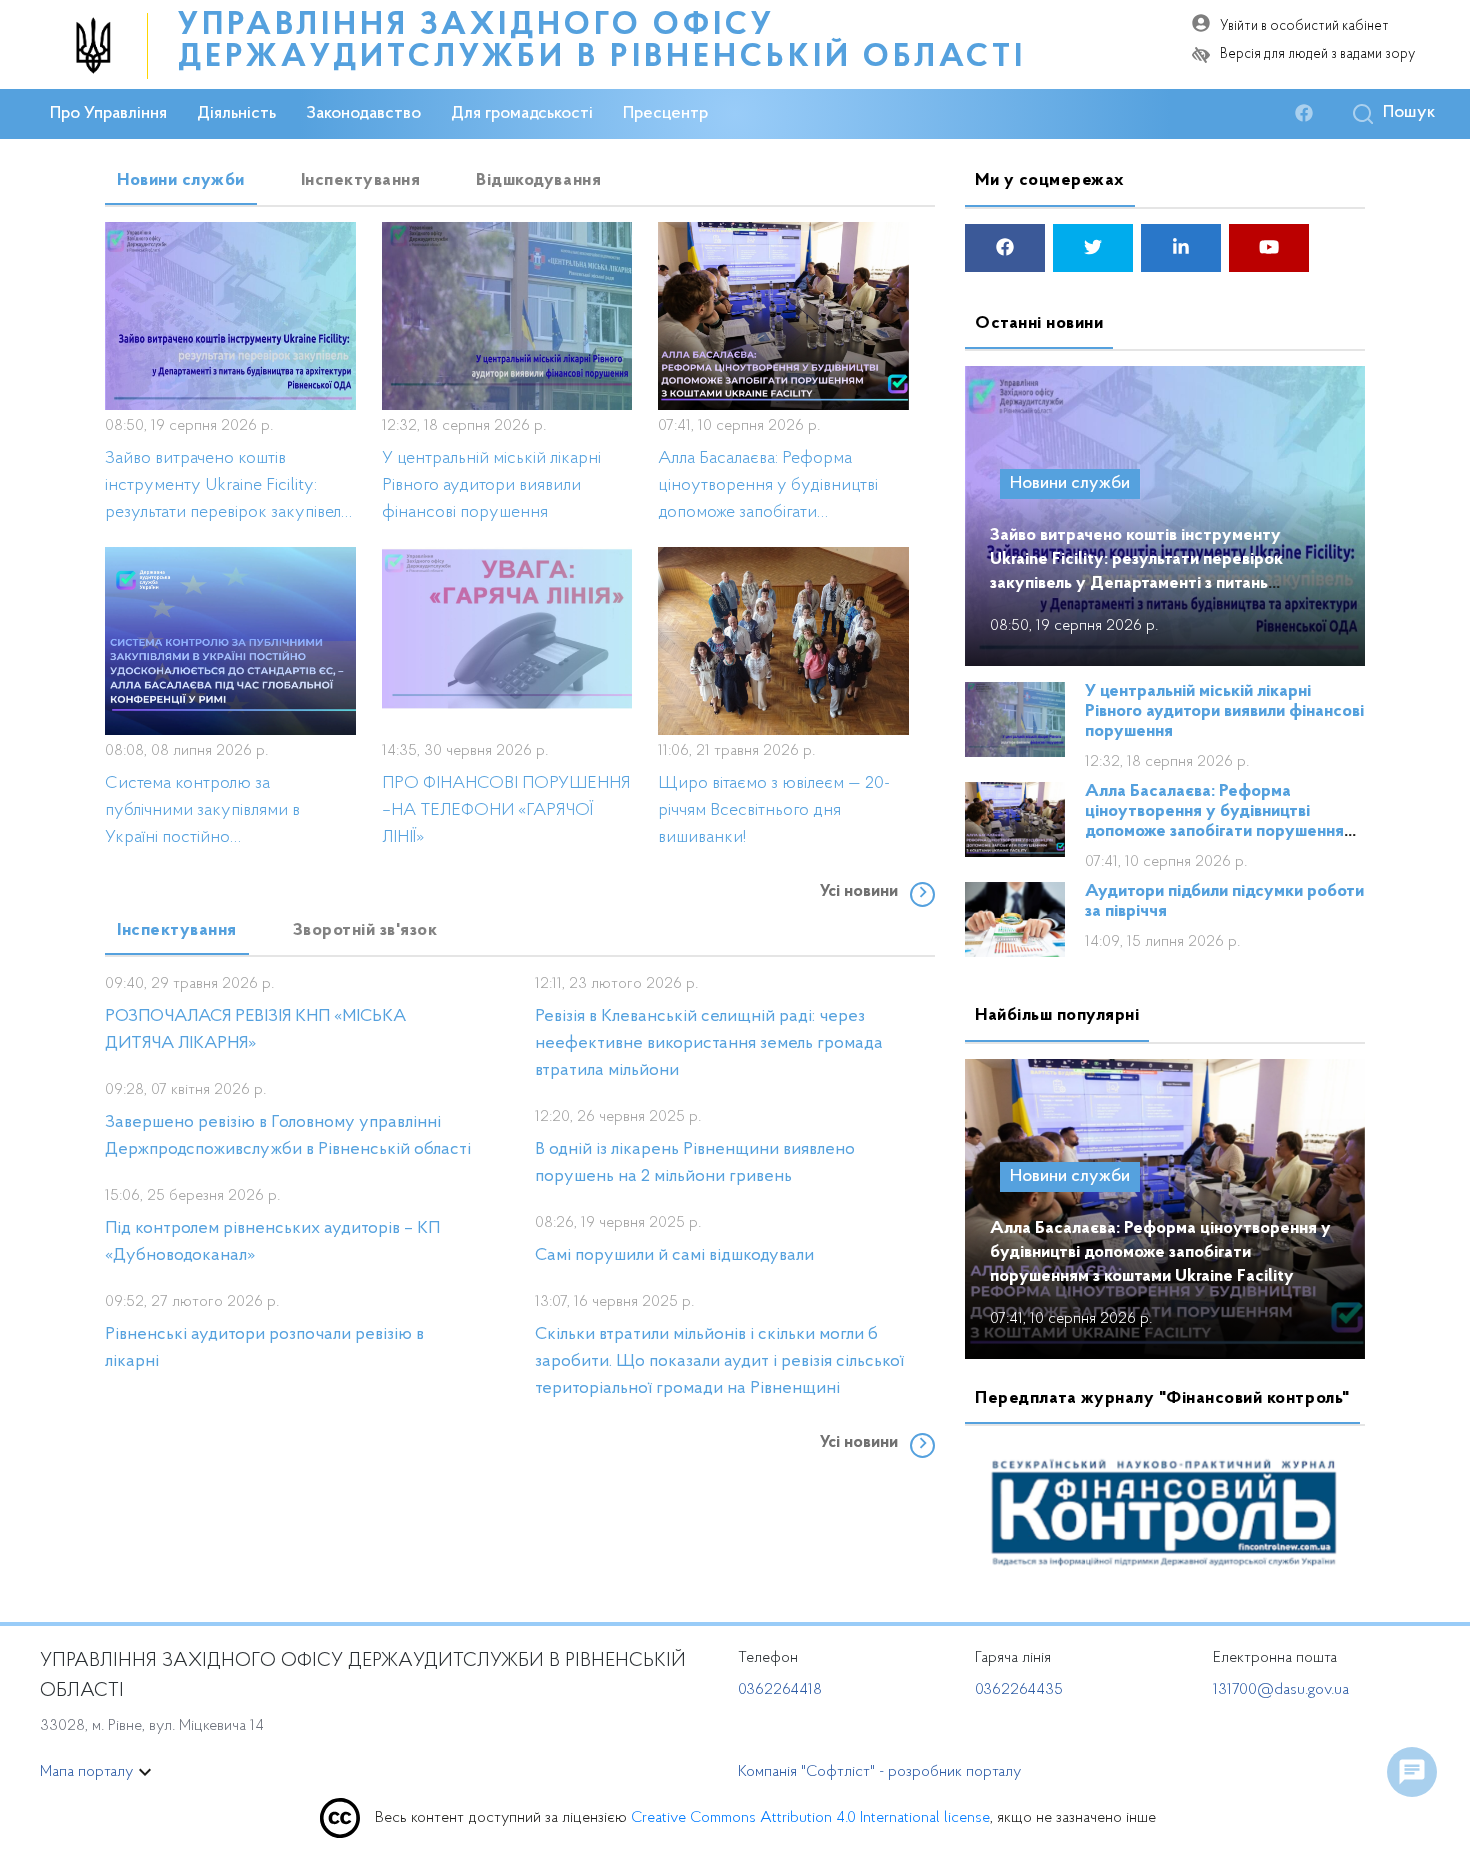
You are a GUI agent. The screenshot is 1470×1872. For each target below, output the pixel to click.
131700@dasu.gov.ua (1281, 1690)
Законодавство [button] (363, 114)
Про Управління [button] (108, 114)
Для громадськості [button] (522, 114)
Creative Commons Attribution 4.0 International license (810, 1818)
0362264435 (1019, 1690)
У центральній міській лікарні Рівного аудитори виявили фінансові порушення (1224, 712)
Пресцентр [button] (665, 114)
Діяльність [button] (236, 114)
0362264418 (780, 1690)
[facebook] (1309, 114)
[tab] (181, 181)
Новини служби (1070, 484)
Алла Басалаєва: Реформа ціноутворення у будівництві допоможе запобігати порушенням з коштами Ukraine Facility (1160, 1253)
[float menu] (1412, 1772)
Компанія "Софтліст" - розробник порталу (879, 1772)
